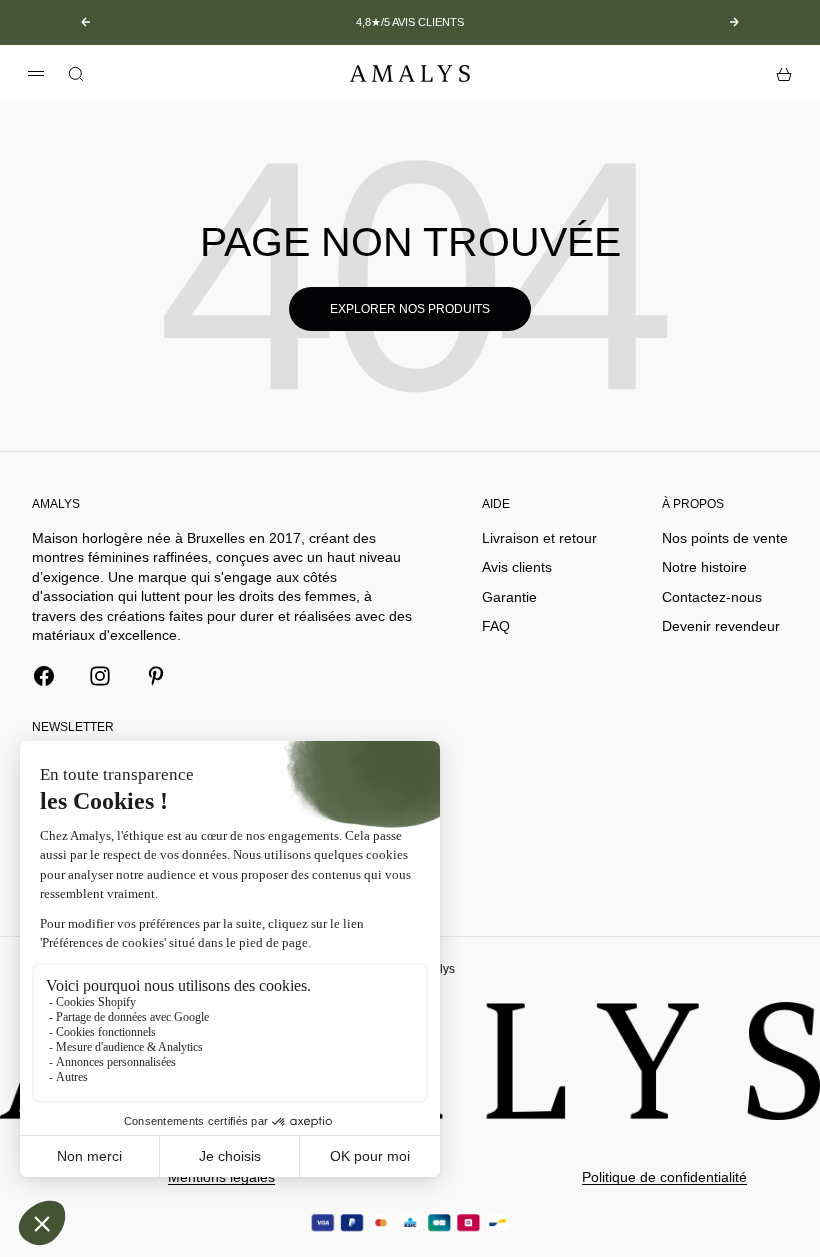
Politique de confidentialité (664, 1177)
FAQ (496, 626)
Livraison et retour (539, 538)
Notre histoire (704, 567)
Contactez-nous (712, 597)
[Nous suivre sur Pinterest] (156, 676)
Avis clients (517, 567)
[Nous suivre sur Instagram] (100, 676)
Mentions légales (221, 1177)
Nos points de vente (725, 538)
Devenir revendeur (721, 626)
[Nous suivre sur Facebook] (44, 676)
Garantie (509, 597)
